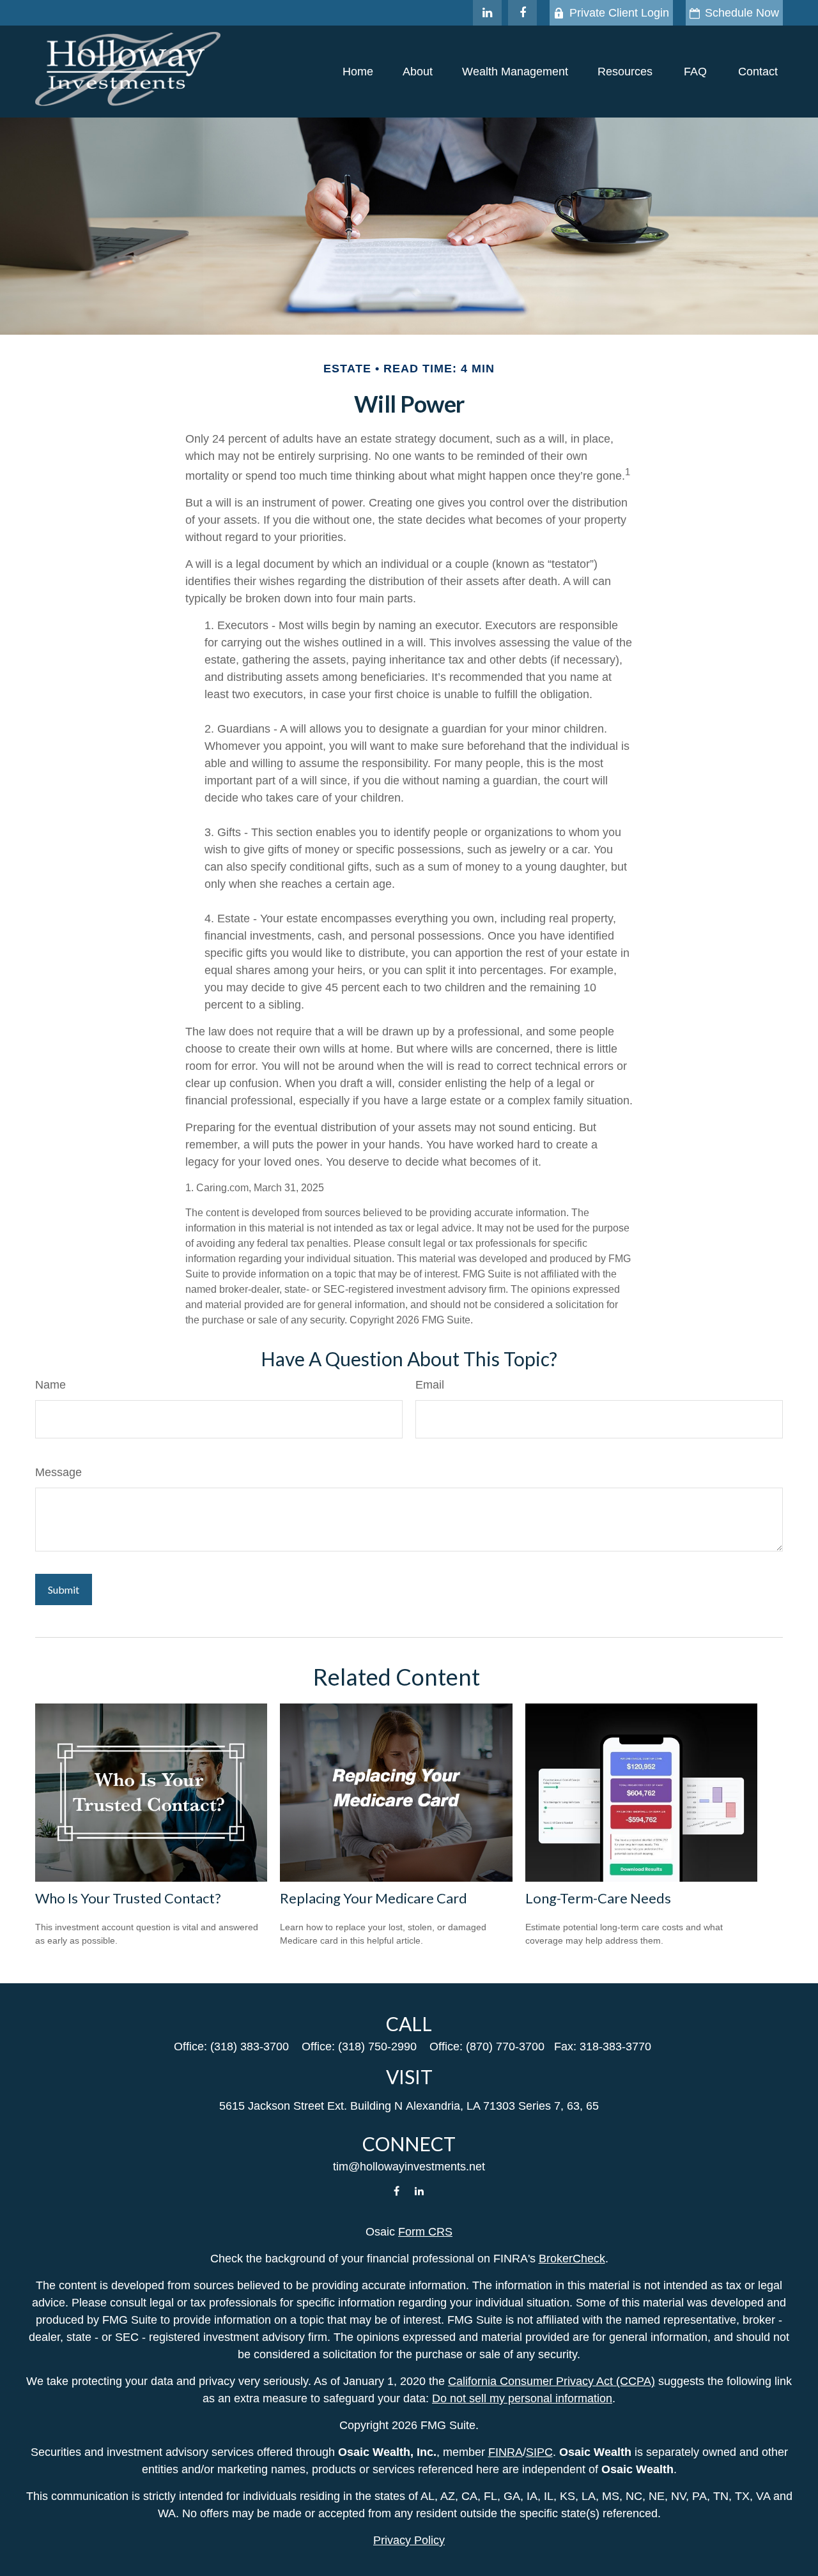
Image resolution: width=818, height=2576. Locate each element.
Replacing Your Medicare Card (374, 1898)
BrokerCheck (572, 2259)
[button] (358, 72)
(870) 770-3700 (505, 2046)
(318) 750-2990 (377, 2046)
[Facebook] (522, 13)
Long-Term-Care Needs (598, 1898)
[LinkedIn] (487, 13)
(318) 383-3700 (250, 2046)
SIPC (539, 2452)
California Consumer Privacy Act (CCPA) (552, 2381)
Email (430, 1385)
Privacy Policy (409, 2540)
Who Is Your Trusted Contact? (128, 1898)
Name (50, 1385)
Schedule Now (742, 13)
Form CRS (425, 2232)
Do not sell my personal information (522, 2398)
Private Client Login (619, 13)
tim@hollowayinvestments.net (409, 2167)
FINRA (505, 2452)
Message (58, 1472)
